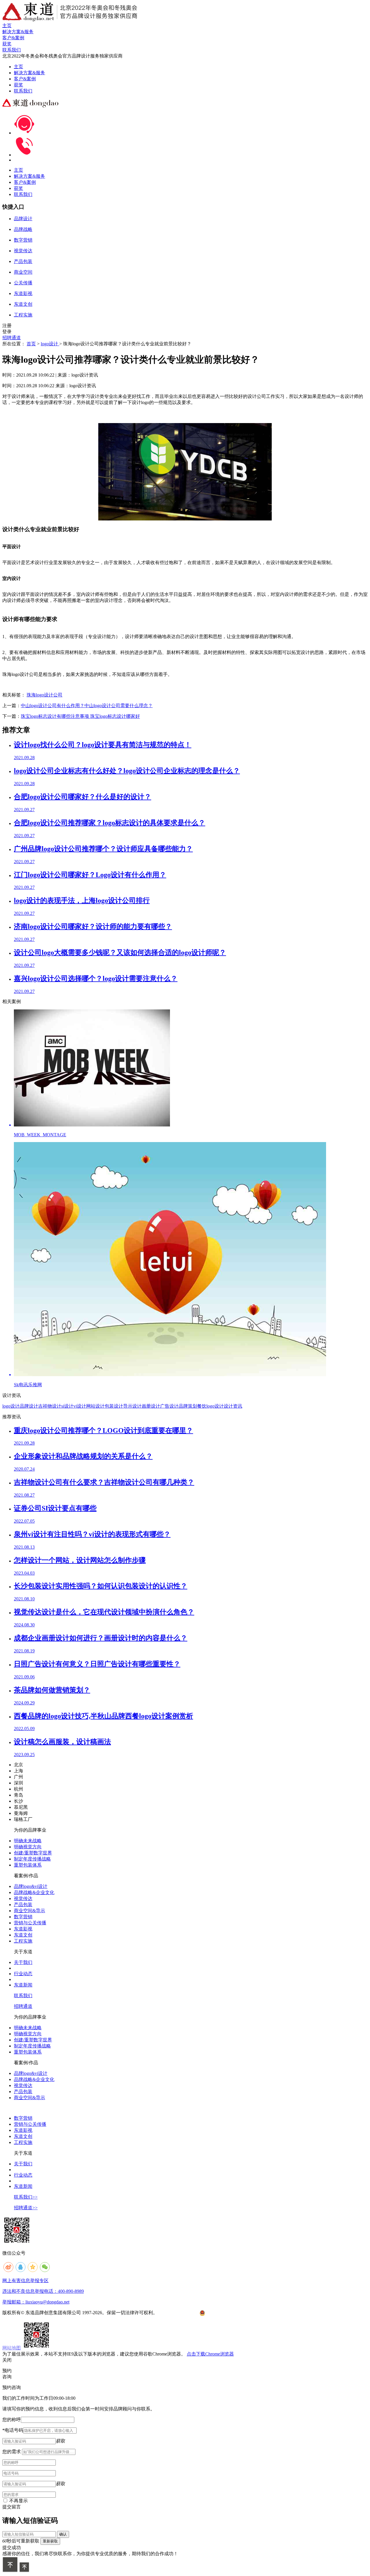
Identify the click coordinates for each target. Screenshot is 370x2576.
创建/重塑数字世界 (33, 1853)
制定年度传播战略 (32, 1859)
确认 (63, 2534)
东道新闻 (23, 1985)
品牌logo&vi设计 (31, 1886)
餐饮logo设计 (210, 1406)
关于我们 (23, 1962)
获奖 (18, 85)
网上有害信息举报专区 (25, 2281)
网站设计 (95, 1406)
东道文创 (23, 1935)
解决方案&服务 (29, 73)
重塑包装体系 (28, 1865)
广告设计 (169, 1406)
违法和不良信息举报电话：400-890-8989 (43, 2291)
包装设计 (114, 1406)
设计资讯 (233, 1406)
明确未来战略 (28, 1841)
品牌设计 (29, 1406)
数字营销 (23, 1917)
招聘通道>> (26, 2208)
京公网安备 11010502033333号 (228, 2313)
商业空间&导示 (29, 1911)
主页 (18, 67)
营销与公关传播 (30, 1923)
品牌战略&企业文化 (34, 1892)
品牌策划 (188, 1406)
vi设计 (80, 1406)
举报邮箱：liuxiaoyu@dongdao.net (36, 2302)
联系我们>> (26, 2197)
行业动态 (23, 1974)
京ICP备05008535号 (178, 2313)
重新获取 (50, 2541)
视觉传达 (23, 1898)
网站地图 (12, 2348)
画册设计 (151, 1406)
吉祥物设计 (50, 1406)
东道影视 (23, 1929)
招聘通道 (12, 338)
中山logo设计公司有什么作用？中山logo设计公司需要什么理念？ (87, 706)
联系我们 (23, 91)
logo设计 (50, 344)
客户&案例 (25, 79)
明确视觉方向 (28, 1847)
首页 (31, 344)
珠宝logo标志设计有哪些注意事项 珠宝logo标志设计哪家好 (80, 716)
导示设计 (132, 1406)
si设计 (67, 1406)
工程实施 (23, 1941)
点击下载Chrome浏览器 (210, 2354)
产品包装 (23, 1905)
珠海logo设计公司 (45, 695)
